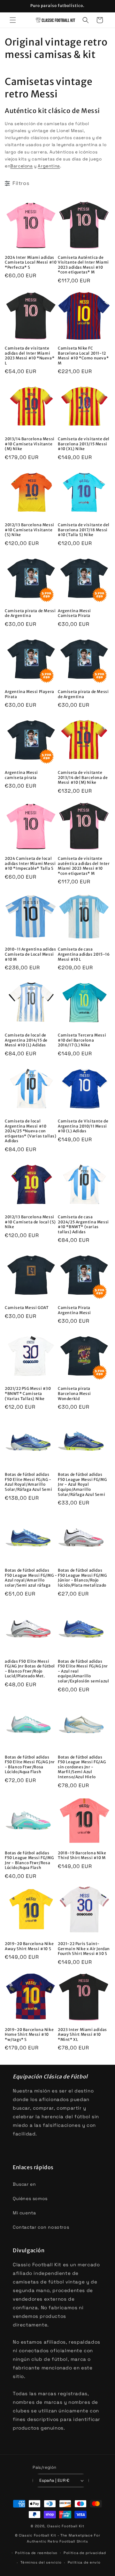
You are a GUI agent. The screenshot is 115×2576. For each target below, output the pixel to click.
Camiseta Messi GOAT (27, 1308)
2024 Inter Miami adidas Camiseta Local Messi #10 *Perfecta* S (31, 262)
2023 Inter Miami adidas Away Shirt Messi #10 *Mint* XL (82, 2035)
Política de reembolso (36, 2553)
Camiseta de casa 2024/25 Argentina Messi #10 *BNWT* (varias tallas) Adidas (83, 1224)
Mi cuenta (24, 2213)
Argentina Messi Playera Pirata (30, 694)
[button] (13, 20)
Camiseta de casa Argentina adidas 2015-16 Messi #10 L (84, 954)
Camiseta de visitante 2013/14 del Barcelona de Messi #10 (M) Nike (83, 777)
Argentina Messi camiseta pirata (21, 775)
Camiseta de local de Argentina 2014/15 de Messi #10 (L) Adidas (26, 1040)
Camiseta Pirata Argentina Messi (74, 1310)
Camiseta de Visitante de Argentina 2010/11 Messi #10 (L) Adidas (83, 1126)
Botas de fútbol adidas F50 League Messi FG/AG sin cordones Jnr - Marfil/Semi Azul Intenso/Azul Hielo (82, 1767)
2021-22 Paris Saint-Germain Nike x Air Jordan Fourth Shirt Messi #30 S (84, 1949)
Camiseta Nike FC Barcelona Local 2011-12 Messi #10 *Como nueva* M (83, 356)
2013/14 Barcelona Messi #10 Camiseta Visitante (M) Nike (30, 444)
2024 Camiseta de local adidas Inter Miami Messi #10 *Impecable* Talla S (30, 863)
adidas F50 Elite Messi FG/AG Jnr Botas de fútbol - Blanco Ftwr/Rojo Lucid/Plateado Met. (30, 1669)
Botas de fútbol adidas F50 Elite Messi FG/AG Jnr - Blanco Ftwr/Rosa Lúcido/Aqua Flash (30, 1765)
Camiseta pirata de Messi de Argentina (30, 613)
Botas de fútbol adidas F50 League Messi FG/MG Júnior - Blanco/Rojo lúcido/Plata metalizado (82, 1578)
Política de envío (84, 2562)
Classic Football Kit (66, 2526)
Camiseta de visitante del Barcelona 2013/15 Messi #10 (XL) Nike (84, 444)
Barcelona (21, 166)
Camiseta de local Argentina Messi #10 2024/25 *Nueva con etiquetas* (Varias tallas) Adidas (31, 1131)
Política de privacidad (85, 2553)
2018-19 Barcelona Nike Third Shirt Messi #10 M (82, 1855)
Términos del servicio (41, 2562)
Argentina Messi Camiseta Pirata (74, 613)
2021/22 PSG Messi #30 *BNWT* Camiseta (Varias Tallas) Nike (28, 1393)
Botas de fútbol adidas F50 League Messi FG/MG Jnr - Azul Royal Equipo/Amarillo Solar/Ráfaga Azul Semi (82, 1484)
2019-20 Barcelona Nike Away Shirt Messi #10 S (29, 1946)
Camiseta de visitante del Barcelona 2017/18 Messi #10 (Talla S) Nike (84, 530)
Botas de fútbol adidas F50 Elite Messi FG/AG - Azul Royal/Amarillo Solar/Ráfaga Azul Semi (28, 1482)
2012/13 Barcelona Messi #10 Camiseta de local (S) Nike (30, 1222)
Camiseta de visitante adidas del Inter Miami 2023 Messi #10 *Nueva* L (30, 356)
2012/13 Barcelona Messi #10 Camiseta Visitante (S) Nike (30, 530)
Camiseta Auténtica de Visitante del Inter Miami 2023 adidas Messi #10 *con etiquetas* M (83, 265)
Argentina (49, 166)
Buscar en (24, 2184)
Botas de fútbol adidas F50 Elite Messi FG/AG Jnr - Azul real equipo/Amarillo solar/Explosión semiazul (83, 1671)
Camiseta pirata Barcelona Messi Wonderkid (74, 1393)
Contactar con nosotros (41, 2227)
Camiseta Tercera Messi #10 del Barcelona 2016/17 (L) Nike (82, 1040)
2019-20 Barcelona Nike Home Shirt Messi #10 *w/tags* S (29, 2035)
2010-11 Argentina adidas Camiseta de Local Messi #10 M (30, 954)
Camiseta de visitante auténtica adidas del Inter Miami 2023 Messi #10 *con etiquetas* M (84, 866)
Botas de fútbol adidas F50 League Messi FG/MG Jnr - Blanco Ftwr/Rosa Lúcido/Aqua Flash (29, 1860)
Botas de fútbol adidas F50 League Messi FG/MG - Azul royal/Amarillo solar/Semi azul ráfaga (31, 1578)
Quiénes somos (30, 2198)
